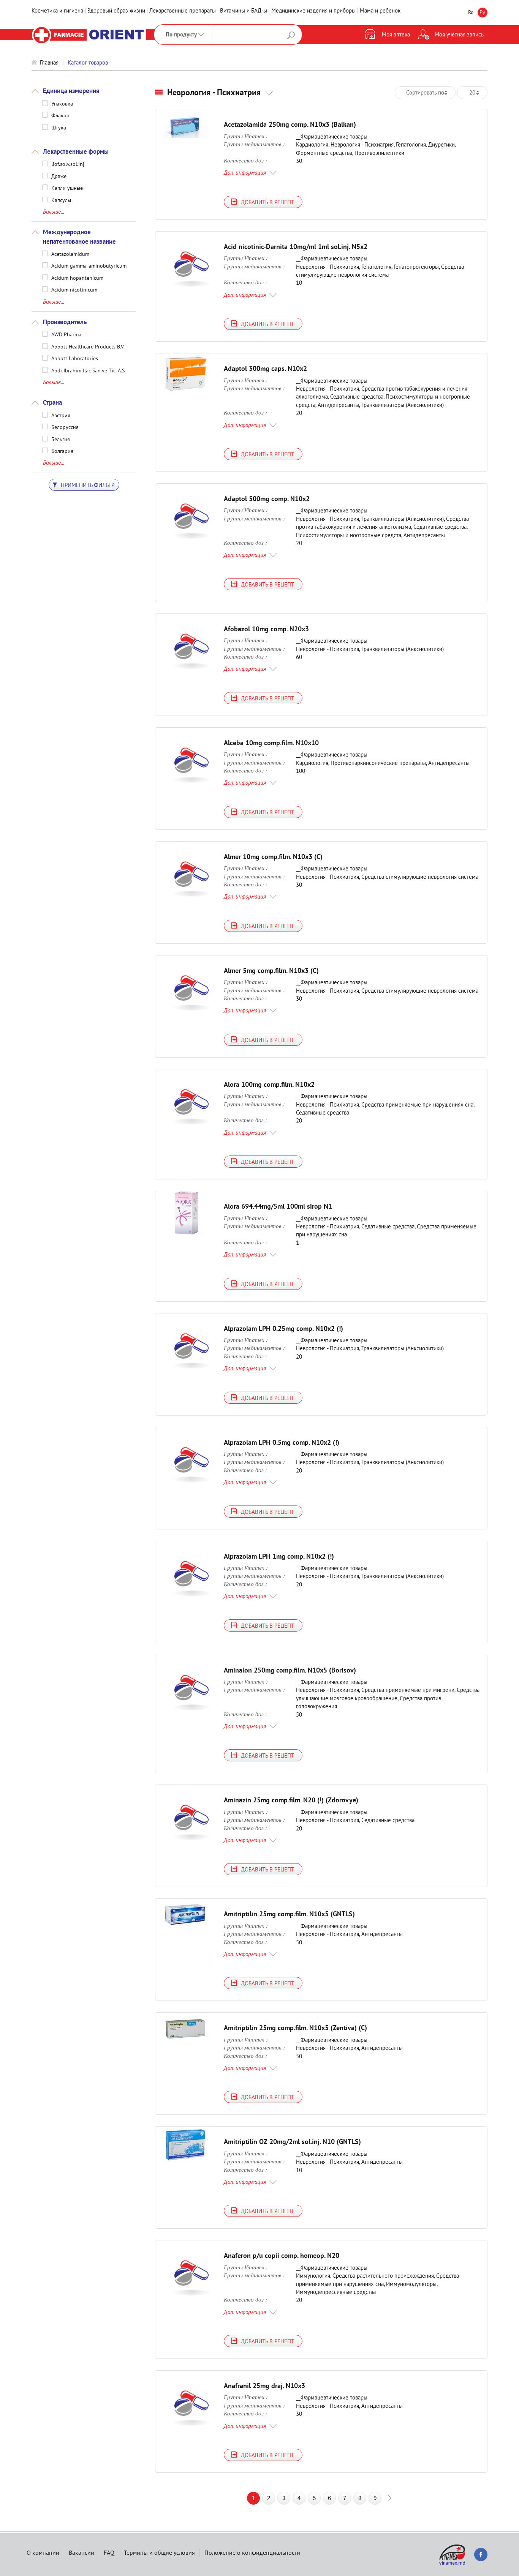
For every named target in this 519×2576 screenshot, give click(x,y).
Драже (59, 176)
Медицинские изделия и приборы (313, 10)
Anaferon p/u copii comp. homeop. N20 (282, 2255)
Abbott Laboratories (75, 358)
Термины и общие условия (159, 2552)
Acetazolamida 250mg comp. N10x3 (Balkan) (290, 124)
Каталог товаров (88, 62)
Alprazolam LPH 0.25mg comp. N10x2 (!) (283, 1328)
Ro (471, 12)
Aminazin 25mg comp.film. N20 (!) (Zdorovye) (291, 1800)
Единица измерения (71, 91)
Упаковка (62, 103)
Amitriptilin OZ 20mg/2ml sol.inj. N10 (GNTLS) (292, 2142)
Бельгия (61, 439)
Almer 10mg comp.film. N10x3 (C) (273, 857)
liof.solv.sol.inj (68, 164)
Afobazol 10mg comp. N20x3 (266, 629)
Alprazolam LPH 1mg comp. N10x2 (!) (279, 1556)
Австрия (61, 415)
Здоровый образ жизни (116, 10)
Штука (59, 127)
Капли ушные (67, 188)
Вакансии (81, 2552)
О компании (43, 2552)
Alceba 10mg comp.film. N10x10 (271, 743)
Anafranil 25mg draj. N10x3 (264, 2386)
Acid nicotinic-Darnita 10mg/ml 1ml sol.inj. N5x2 (296, 247)
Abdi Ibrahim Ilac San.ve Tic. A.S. (89, 370)
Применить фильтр (87, 485)
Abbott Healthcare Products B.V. (88, 346)
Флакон (60, 115)
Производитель (65, 322)
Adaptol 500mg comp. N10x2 (267, 499)
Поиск (291, 35)
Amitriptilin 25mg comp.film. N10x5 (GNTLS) (289, 1914)
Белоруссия (65, 427)
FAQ (109, 2552)
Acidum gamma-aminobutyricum (89, 265)
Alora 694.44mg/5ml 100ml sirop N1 (278, 1206)
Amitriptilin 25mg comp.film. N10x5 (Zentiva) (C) (295, 2028)
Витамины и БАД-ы (244, 10)
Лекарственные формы (76, 151)
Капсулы (61, 200)
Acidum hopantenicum (77, 277)
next (390, 2498)
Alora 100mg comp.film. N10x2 (269, 1084)
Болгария (62, 451)
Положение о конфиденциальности (252, 2552)
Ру (482, 12)
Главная (49, 62)
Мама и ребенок (380, 10)
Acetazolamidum (70, 254)
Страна (52, 402)
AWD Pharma (66, 334)
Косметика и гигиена (57, 10)
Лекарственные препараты (183, 10)
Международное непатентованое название (79, 236)
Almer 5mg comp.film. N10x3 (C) (271, 970)
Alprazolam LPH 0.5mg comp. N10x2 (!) (282, 1442)
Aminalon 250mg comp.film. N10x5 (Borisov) (290, 1670)
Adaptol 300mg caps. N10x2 (265, 368)
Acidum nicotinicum (74, 289)
